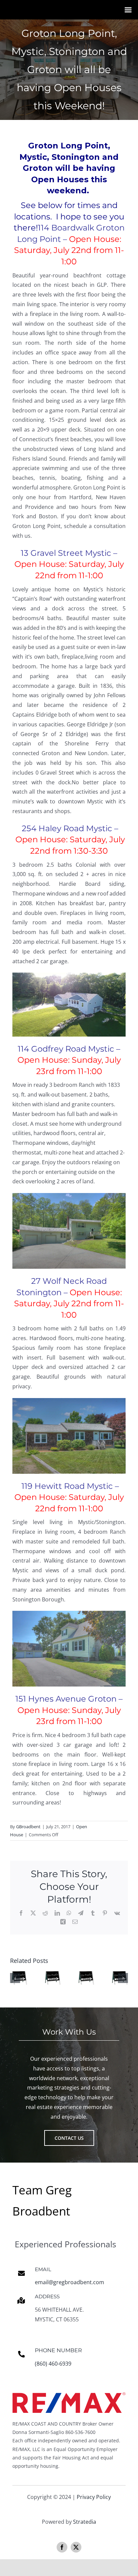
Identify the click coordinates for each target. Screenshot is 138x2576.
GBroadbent (28, 1827)
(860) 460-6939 (53, 2364)
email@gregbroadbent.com (70, 2282)
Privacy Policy (94, 2497)
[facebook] (62, 2547)
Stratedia (85, 2522)
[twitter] (76, 2547)
